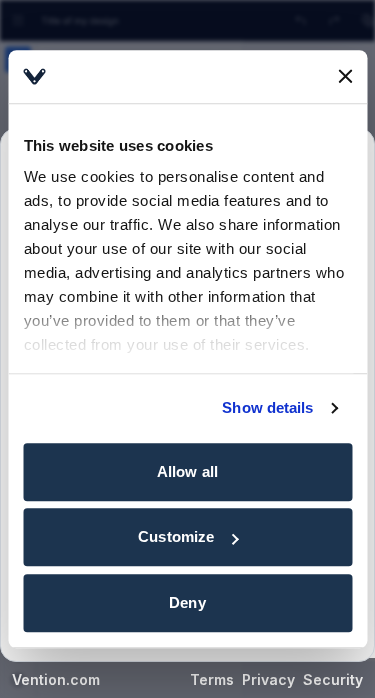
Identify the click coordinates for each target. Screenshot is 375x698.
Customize (176, 536)
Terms (212, 679)
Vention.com (56, 679)
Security (333, 679)
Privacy (268, 679)
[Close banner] (345, 77)
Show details (267, 407)
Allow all (187, 471)
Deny (187, 602)
